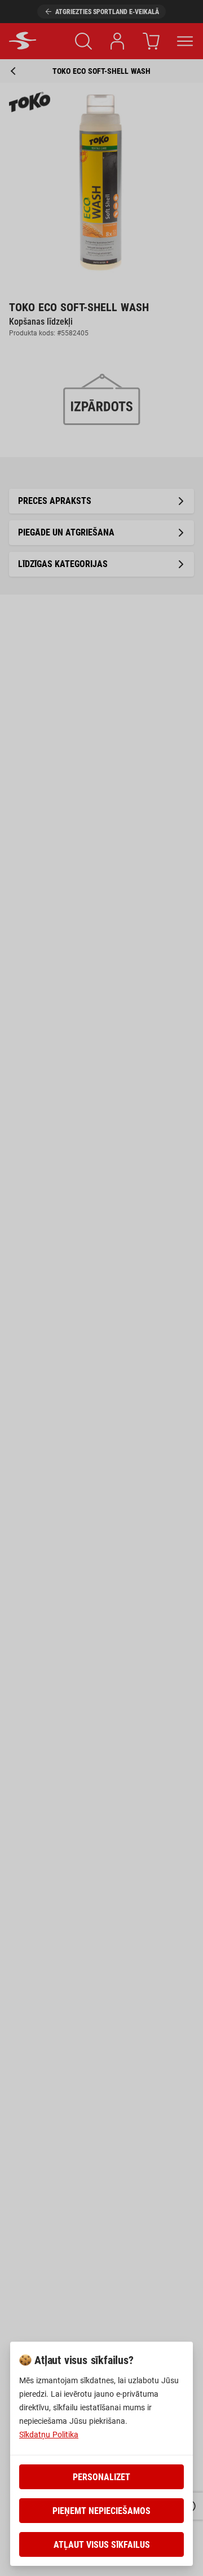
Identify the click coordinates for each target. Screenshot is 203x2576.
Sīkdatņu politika (49, 2435)
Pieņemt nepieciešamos (101, 2511)
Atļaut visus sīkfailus (102, 2545)
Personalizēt (101, 2477)
